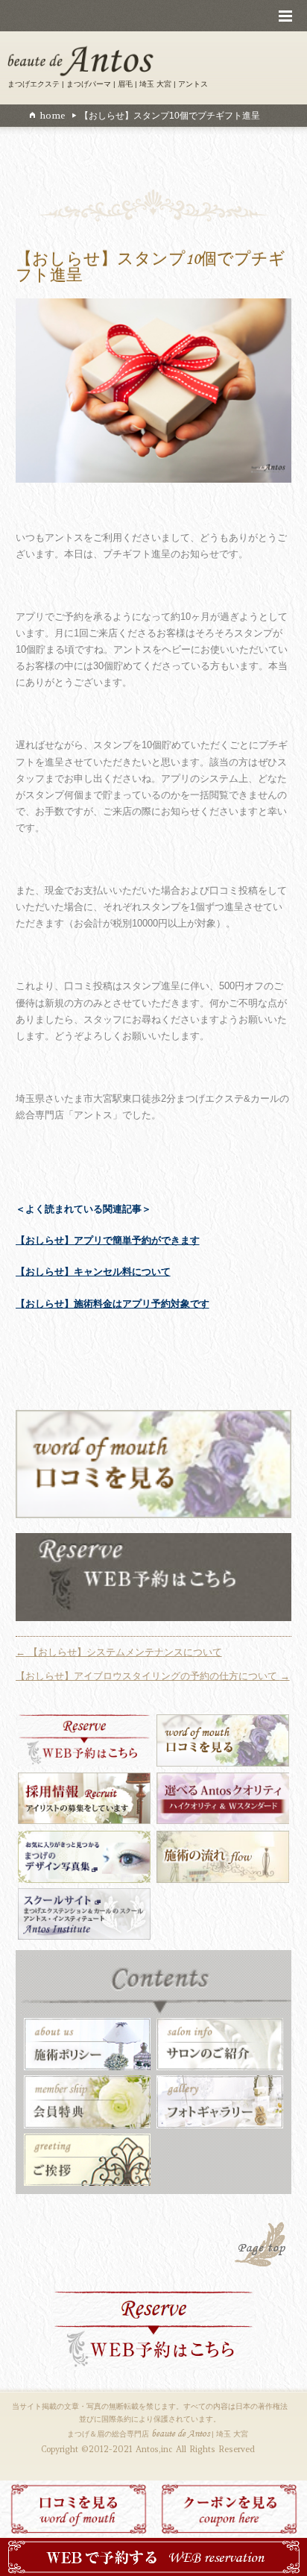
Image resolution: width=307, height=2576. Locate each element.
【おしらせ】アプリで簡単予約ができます (108, 1240)
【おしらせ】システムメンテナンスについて (119, 1652)
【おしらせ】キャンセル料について (93, 1272)
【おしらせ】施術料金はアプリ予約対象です (113, 1304)
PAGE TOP (262, 2246)
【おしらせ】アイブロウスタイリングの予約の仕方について (153, 1676)
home (52, 115)
